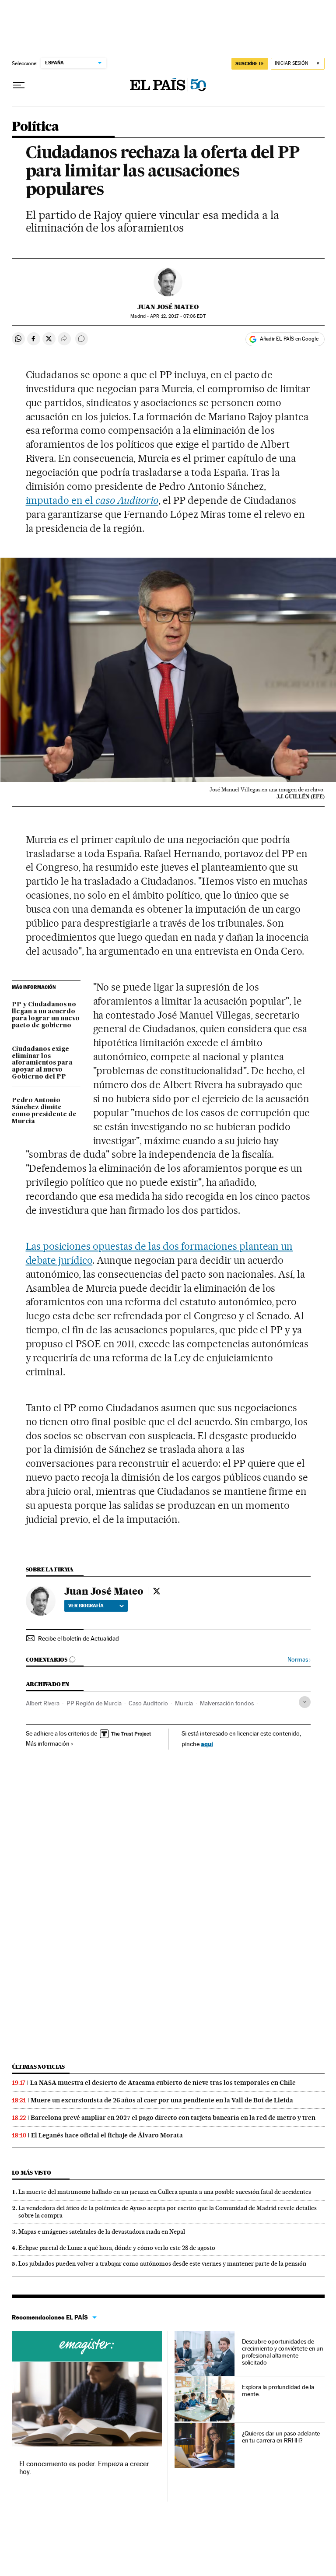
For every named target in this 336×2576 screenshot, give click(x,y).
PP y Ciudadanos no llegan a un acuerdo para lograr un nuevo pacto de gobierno (46, 1015)
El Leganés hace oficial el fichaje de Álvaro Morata (107, 2135)
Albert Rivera (43, 1703)
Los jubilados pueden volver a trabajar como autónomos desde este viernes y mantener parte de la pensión (162, 2263)
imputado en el (92, 500)
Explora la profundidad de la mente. (278, 2390)
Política (35, 127)
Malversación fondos (227, 1703)
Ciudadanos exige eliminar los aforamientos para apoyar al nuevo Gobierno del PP (42, 1063)
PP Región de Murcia (94, 1703)
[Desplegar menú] (19, 85)
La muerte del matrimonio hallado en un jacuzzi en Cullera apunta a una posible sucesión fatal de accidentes (165, 2192)
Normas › (299, 1660)
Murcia (184, 1703)
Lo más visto (31, 2173)
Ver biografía (86, 1606)
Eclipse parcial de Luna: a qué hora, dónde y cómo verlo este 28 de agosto (117, 2248)
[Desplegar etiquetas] (305, 1702)
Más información (48, 1743)
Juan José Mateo (168, 307)
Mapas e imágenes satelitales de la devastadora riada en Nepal (102, 2232)
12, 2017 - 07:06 (178, 316)
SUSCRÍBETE (250, 63)
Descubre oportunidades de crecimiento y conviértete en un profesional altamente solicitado (283, 2352)
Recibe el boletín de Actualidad (79, 1638)
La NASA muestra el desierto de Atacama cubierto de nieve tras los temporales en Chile (163, 2083)
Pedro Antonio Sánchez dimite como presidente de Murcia (44, 1111)
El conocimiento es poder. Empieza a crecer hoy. (84, 2468)
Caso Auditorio (148, 1703)
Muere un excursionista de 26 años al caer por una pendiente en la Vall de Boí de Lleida (162, 2100)
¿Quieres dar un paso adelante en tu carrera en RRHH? (281, 2437)
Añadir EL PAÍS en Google (289, 339)
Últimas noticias (38, 2067)
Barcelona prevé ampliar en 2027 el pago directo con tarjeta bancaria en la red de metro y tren (173, 2118)
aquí (207, 1744)
